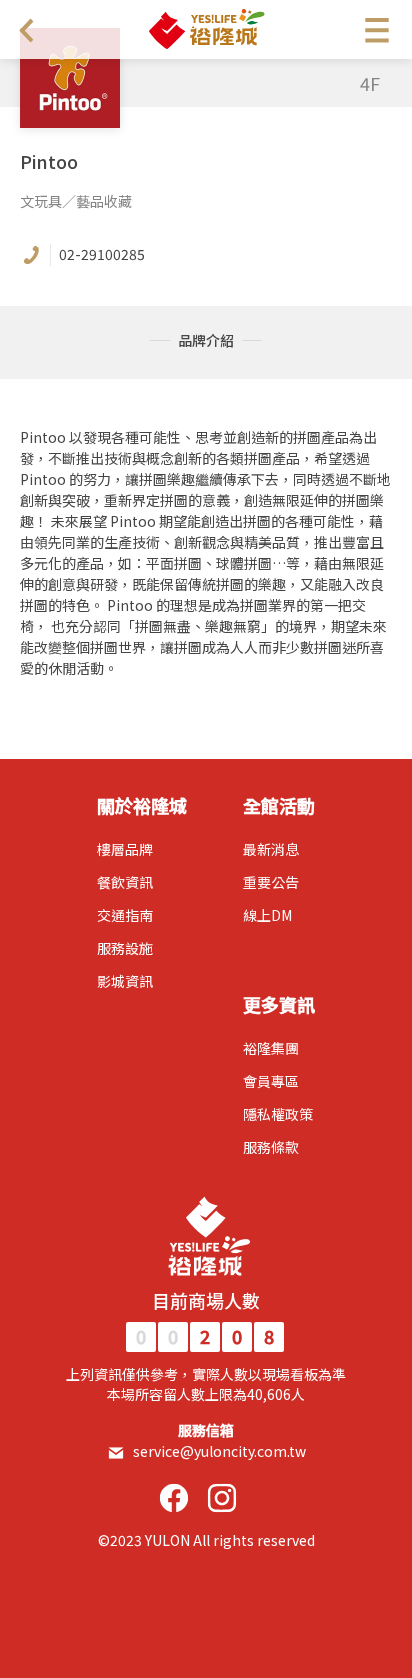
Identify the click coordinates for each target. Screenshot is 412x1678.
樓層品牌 (125, 849)
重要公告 (271, 882)
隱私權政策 (278, 1114)
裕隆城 (206, 29)
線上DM (267, 915)
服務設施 (125, 948)
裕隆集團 (271, 1048)
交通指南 (125, 915)
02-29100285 (102, 254)
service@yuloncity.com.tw (219, 1451)
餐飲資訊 (125, 882)
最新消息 (271, 849)
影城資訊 (125, 981)
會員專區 (271, 1081)
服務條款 (271, 1147)
